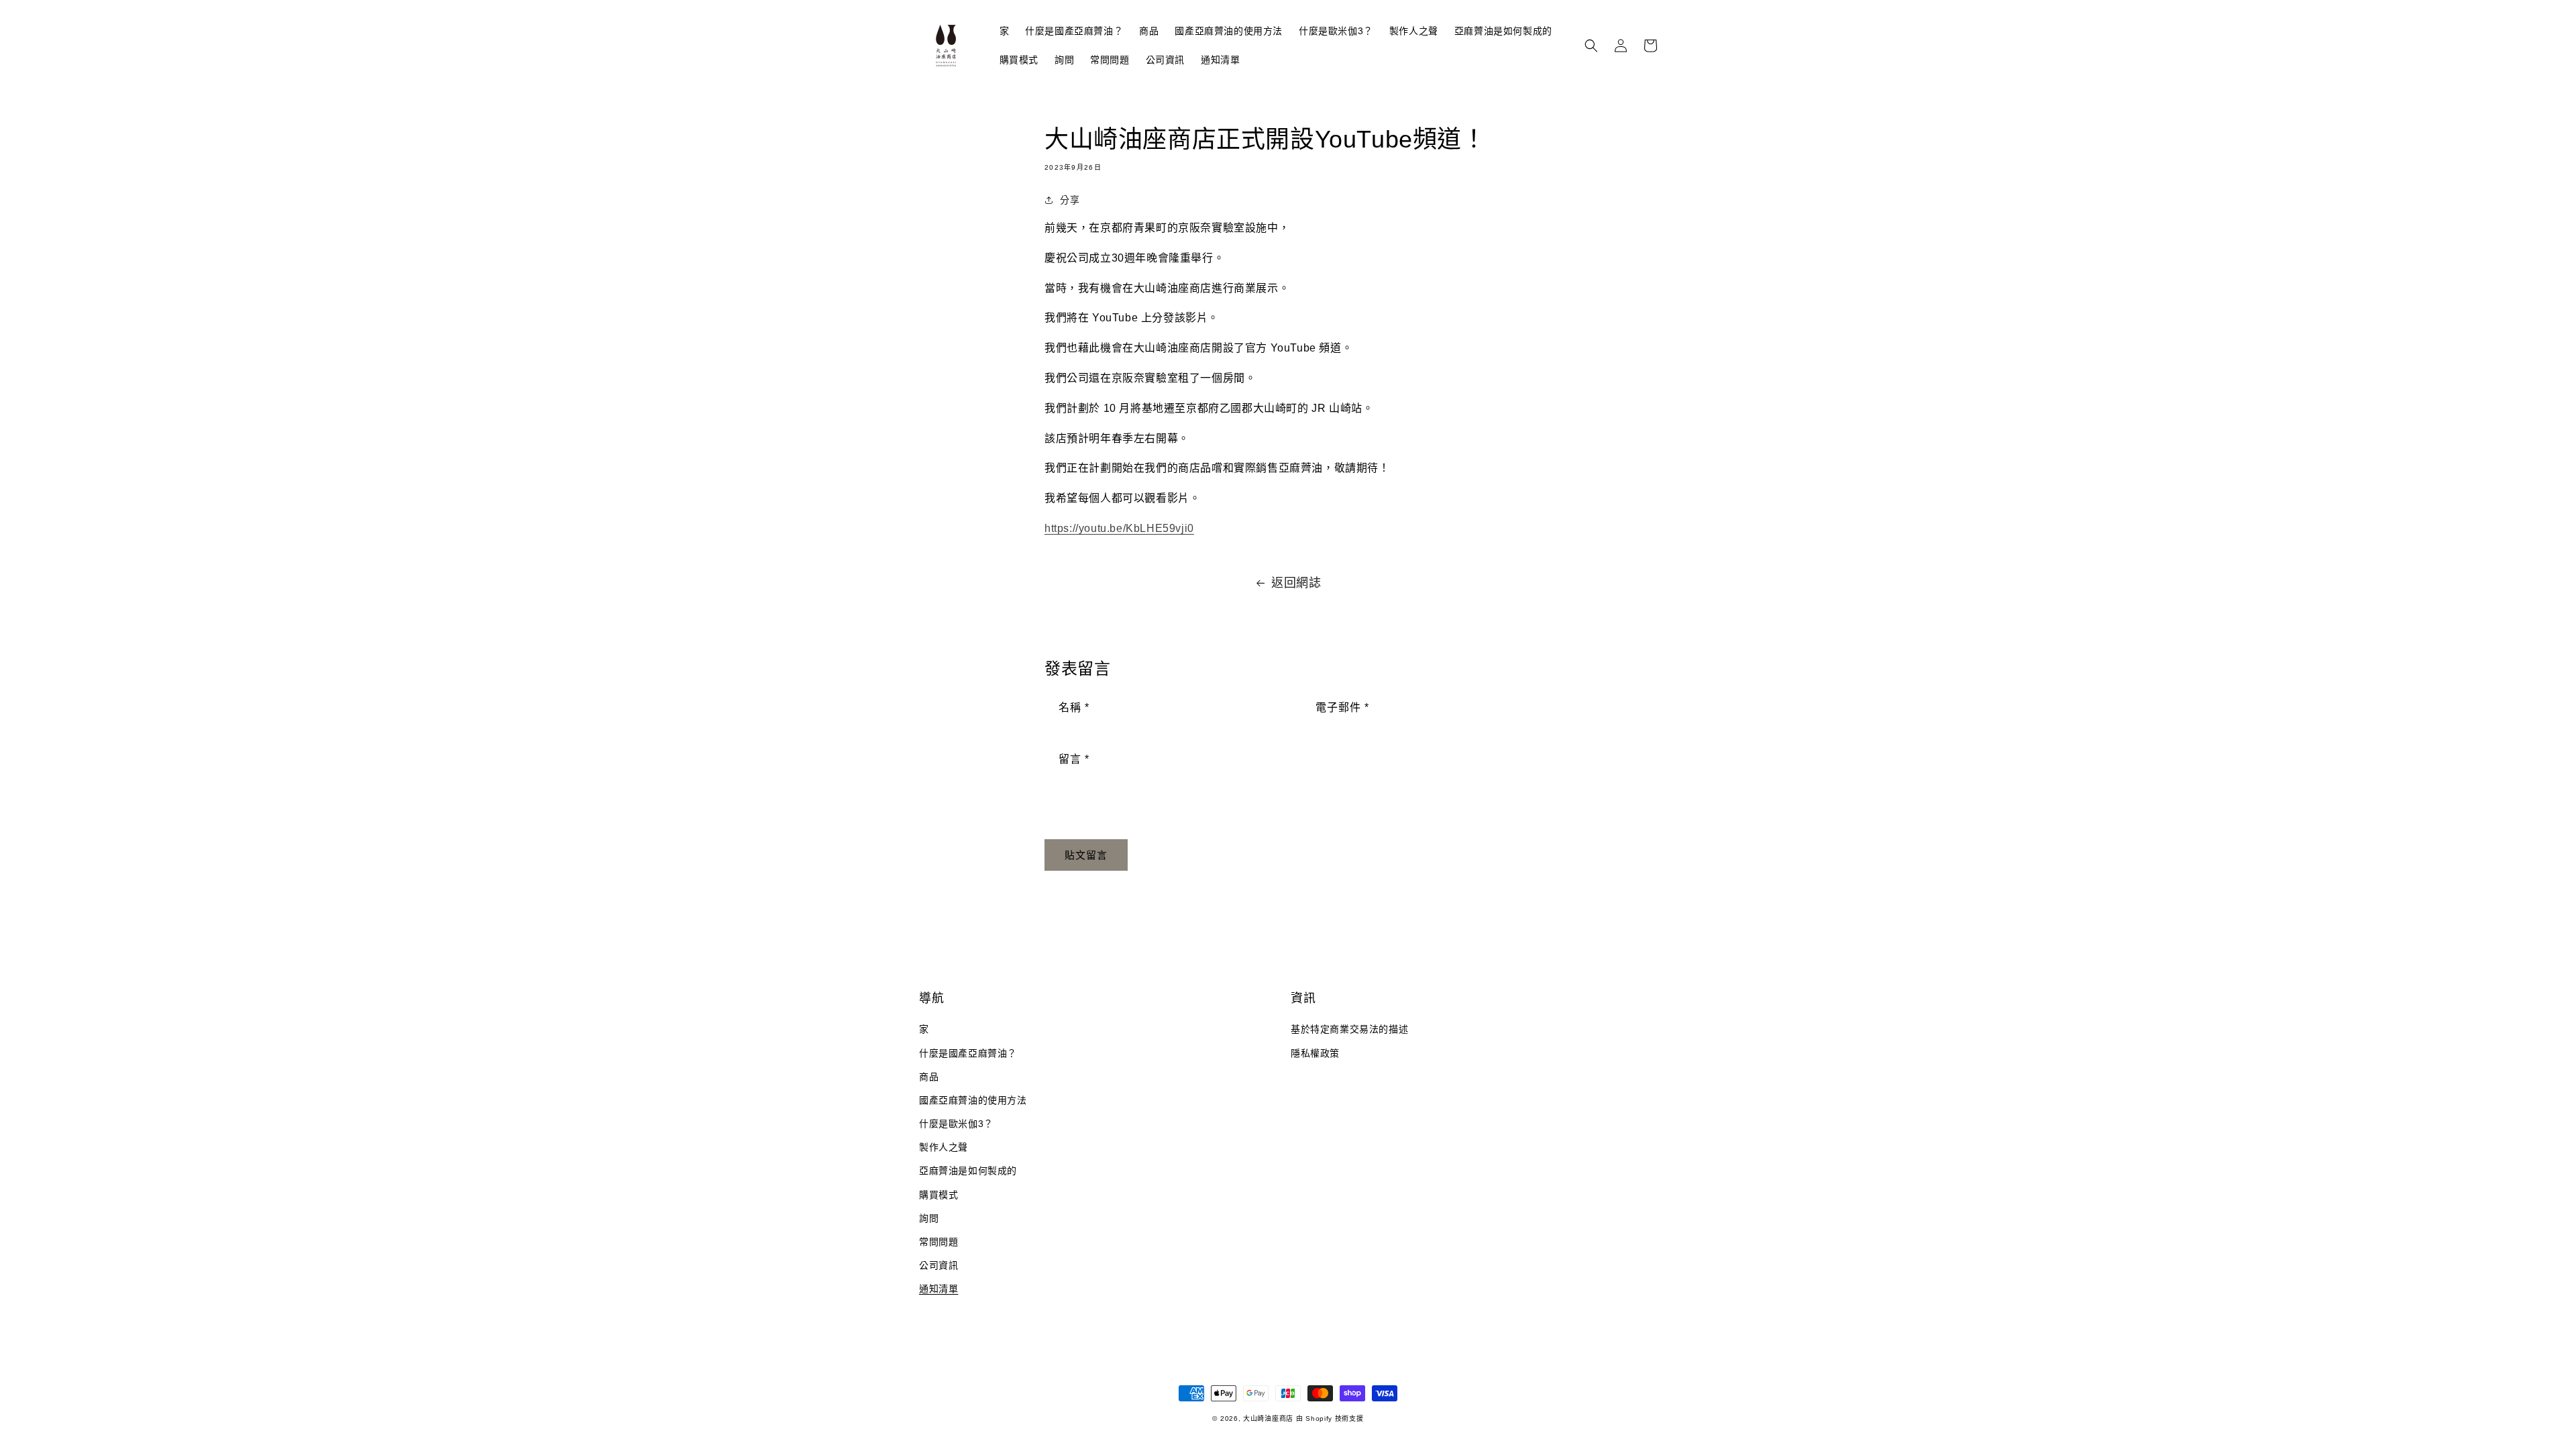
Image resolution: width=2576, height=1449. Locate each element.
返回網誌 (1296, 583)
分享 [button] (1070, 200)
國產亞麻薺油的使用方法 (973, 1100)
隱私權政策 (1315, 1053)
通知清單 (938, 1289)
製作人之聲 (944, 1147)
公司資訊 (938, 1265)
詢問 (929, 1218)
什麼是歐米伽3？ (956, 1124)
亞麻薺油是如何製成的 (968, 1171)
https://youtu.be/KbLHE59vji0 (1119, 528)
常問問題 (938, 1242)
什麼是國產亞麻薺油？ (968, 1053)
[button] (1591, 46)
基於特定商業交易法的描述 (1349, 1029)
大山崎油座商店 (1268, 1418)
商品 (929, 1077)
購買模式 (938, 1195)
